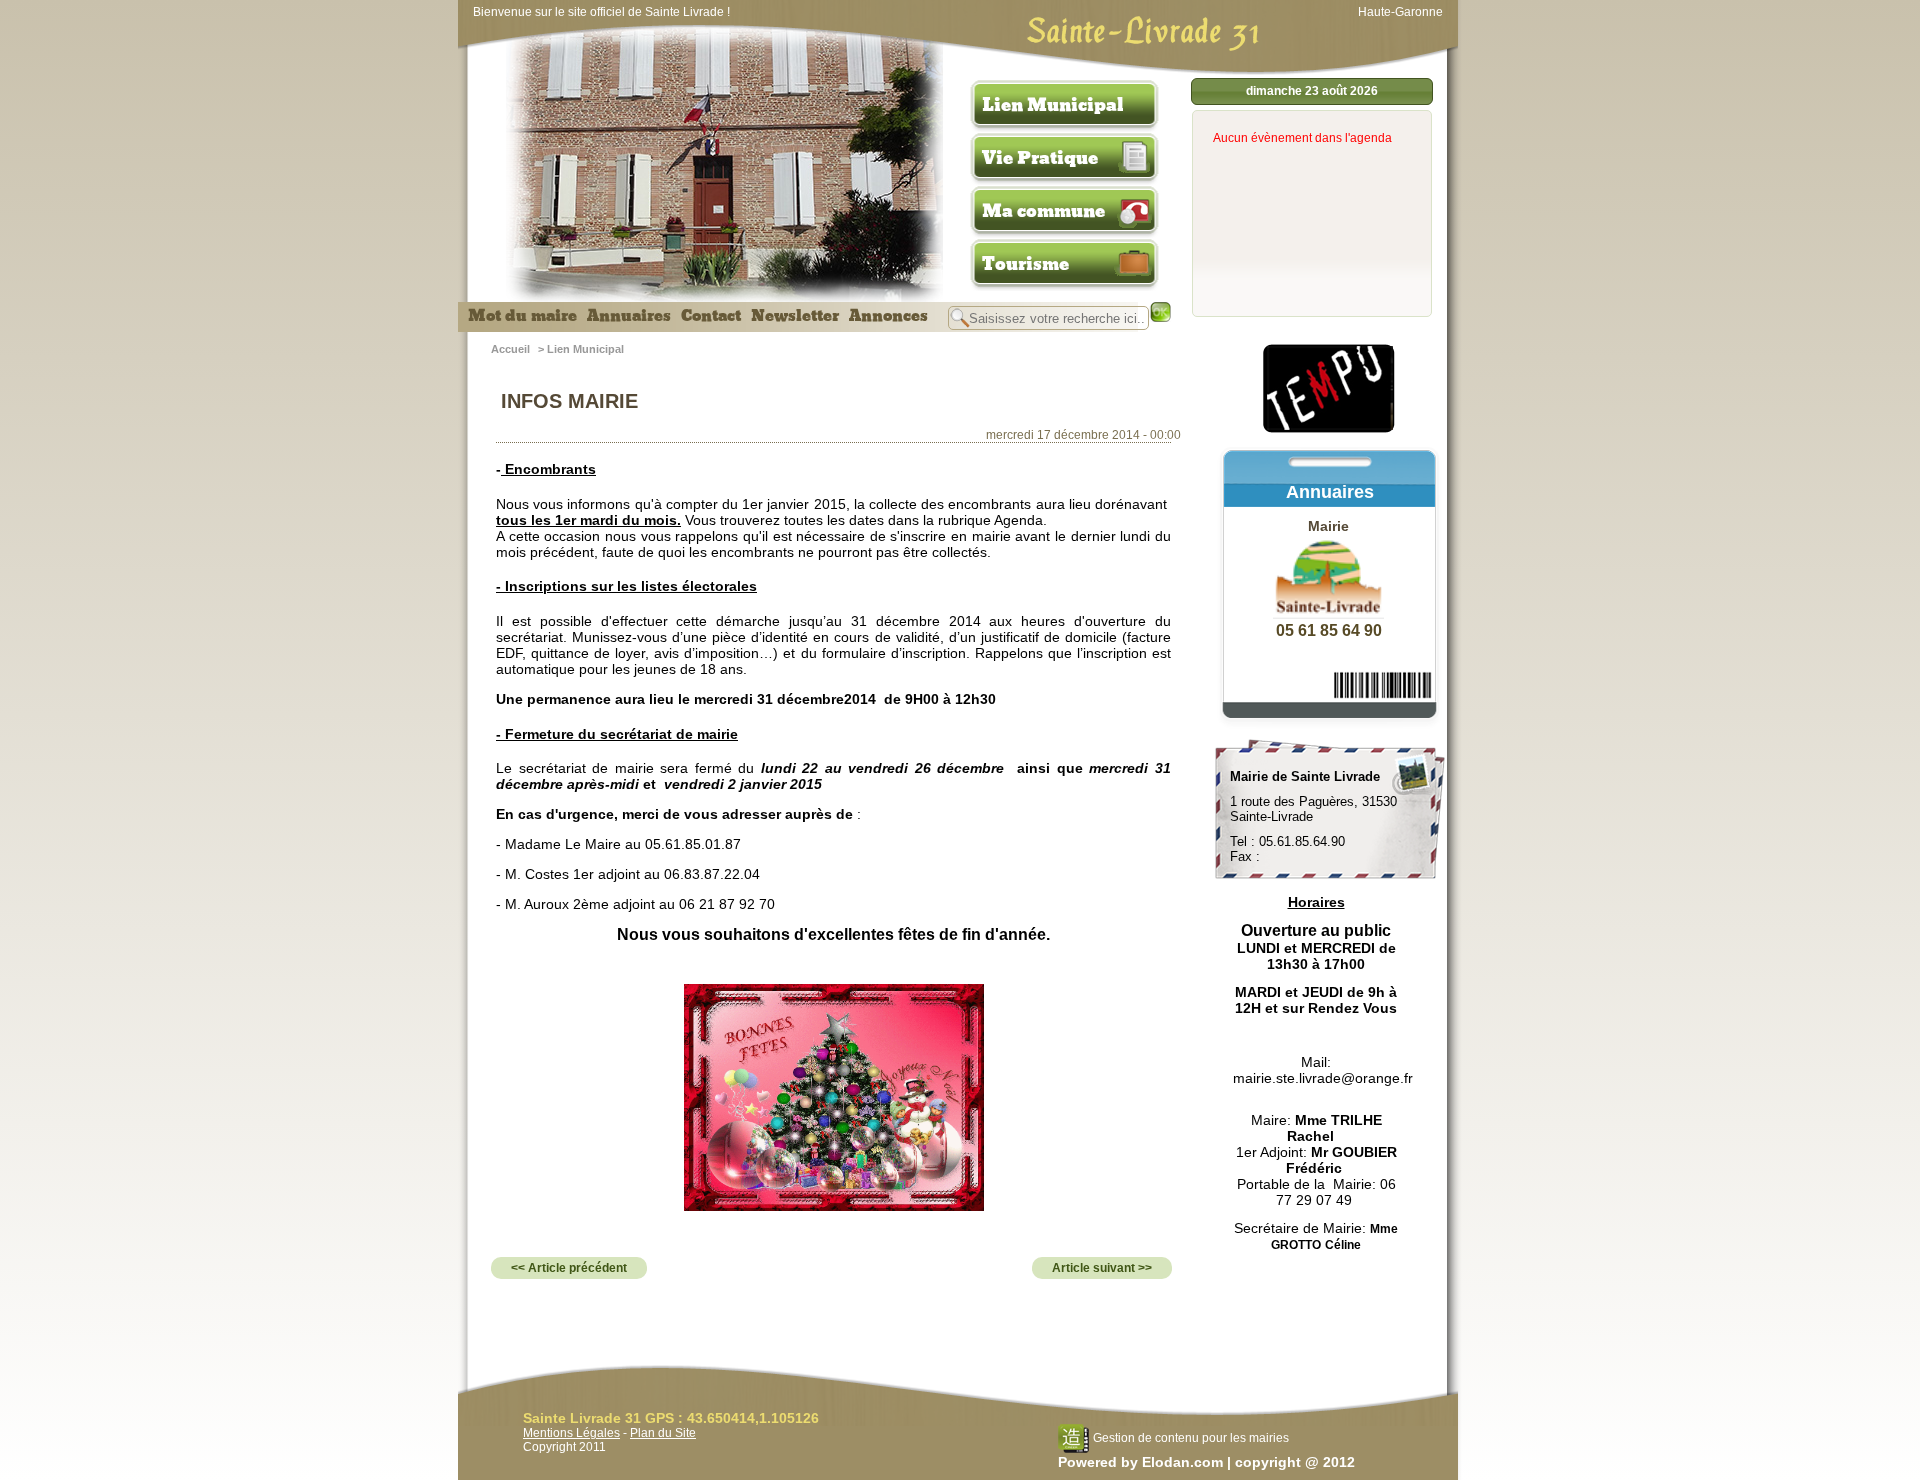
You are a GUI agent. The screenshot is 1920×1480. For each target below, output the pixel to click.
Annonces (888, 316)
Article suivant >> (1102, 1268)
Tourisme (1025, 264)
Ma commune (1043, 211)
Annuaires (629, 316)
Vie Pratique (1040, 158)
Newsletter (795, 316)
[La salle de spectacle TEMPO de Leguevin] (1330, 430)
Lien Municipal (1053, 105)
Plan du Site (663, 1433)
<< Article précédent (569, 1268)
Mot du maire (522, 316)
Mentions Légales (571, 1433)
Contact (711, 316)
